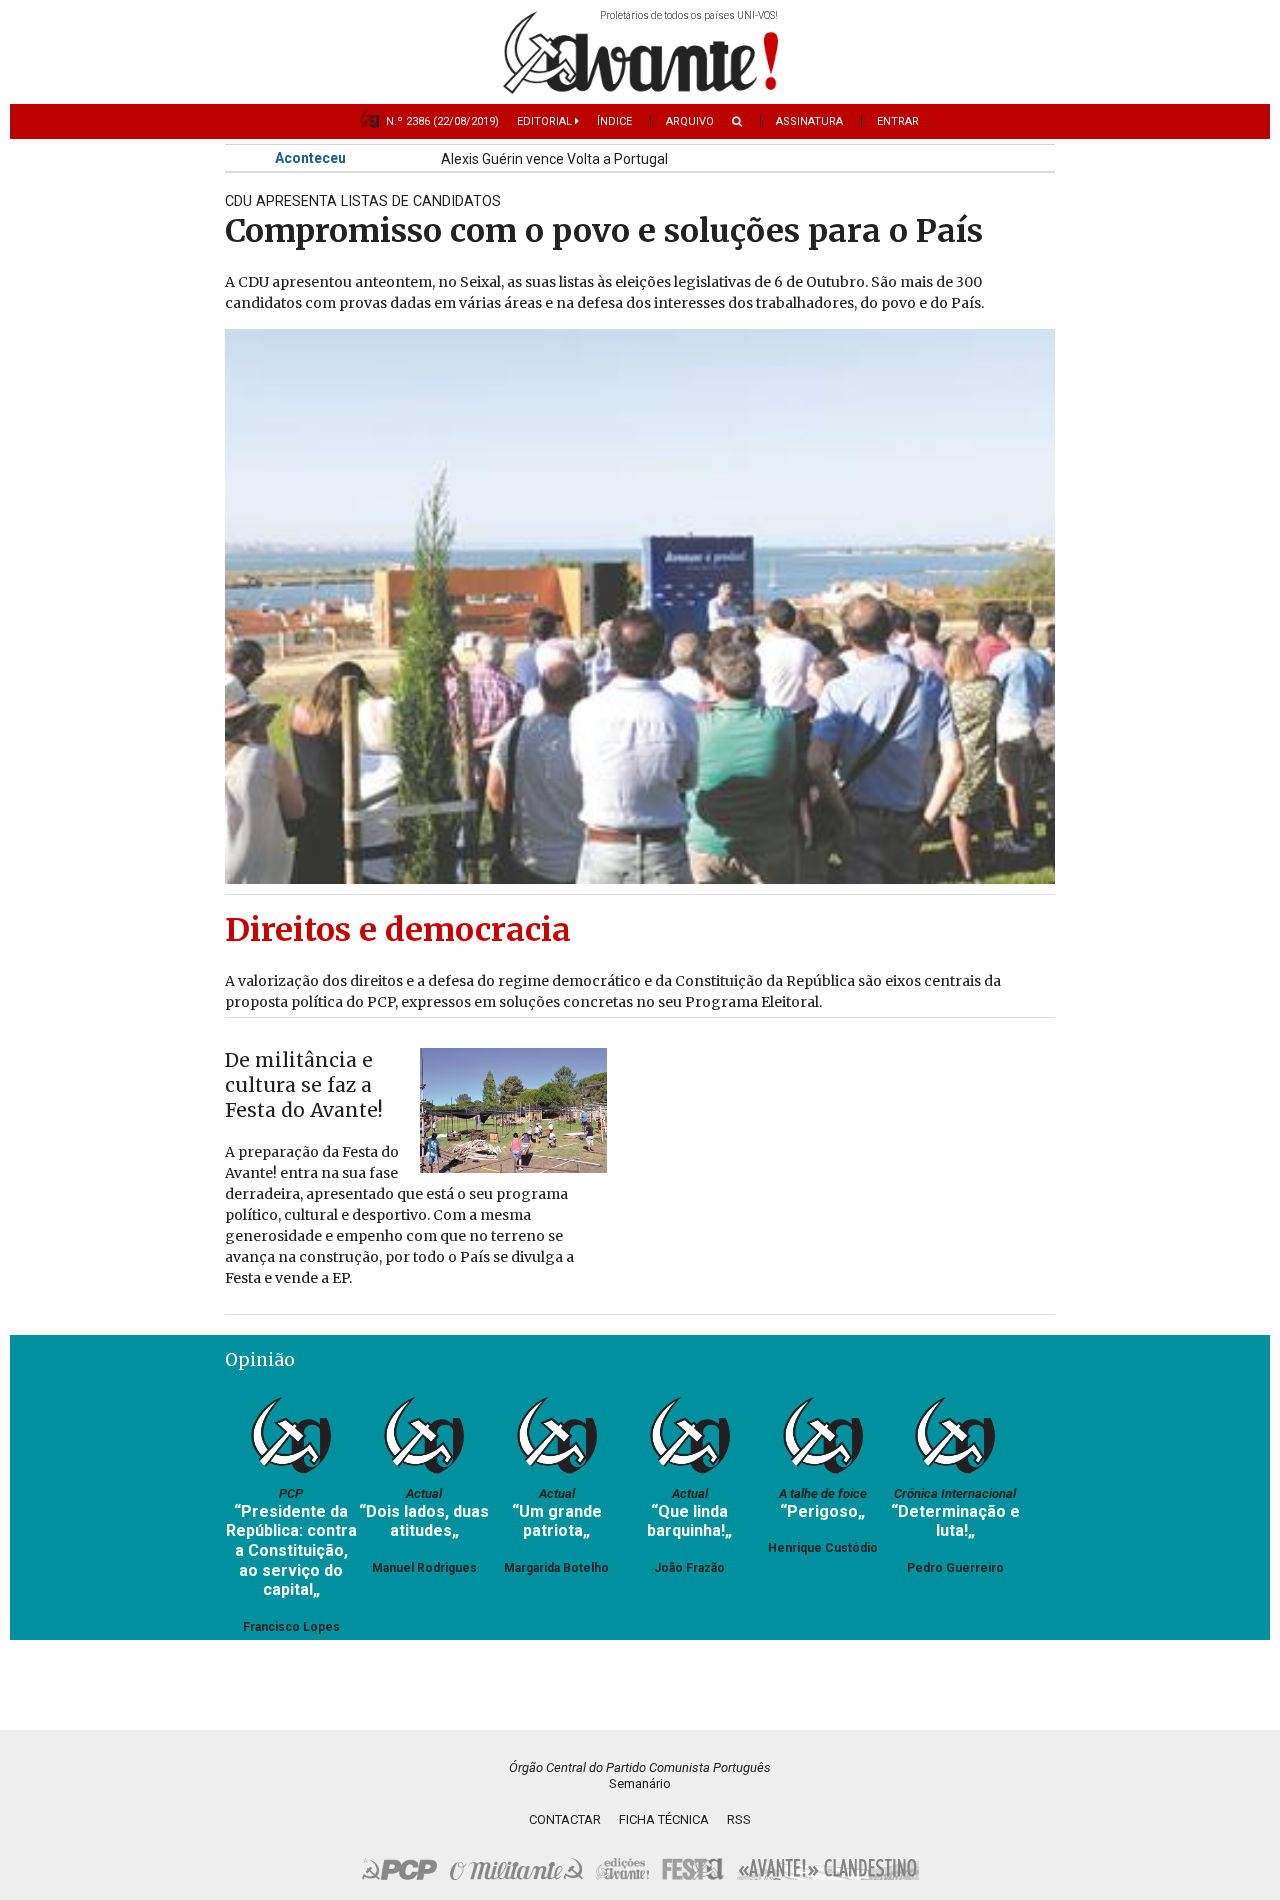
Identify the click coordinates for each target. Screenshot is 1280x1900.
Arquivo (690, 121)
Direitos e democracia (398, 930)
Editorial (546, 121)
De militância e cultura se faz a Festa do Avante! (304, 1084)
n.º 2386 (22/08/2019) (442, 121)
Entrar (898, 121)
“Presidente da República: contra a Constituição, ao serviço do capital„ (291, 1551)
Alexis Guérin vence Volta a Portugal (554, 160)
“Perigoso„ (822, 1511)
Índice (614, 121)
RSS (739, 1819)
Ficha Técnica (664, 1819)
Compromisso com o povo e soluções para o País (604, 231)
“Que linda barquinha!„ (689, 1521)
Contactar (565, 1819)
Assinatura (809, 121)
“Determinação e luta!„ (955, 1521)
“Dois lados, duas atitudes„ (424, 1521)
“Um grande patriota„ (557, 1521)
